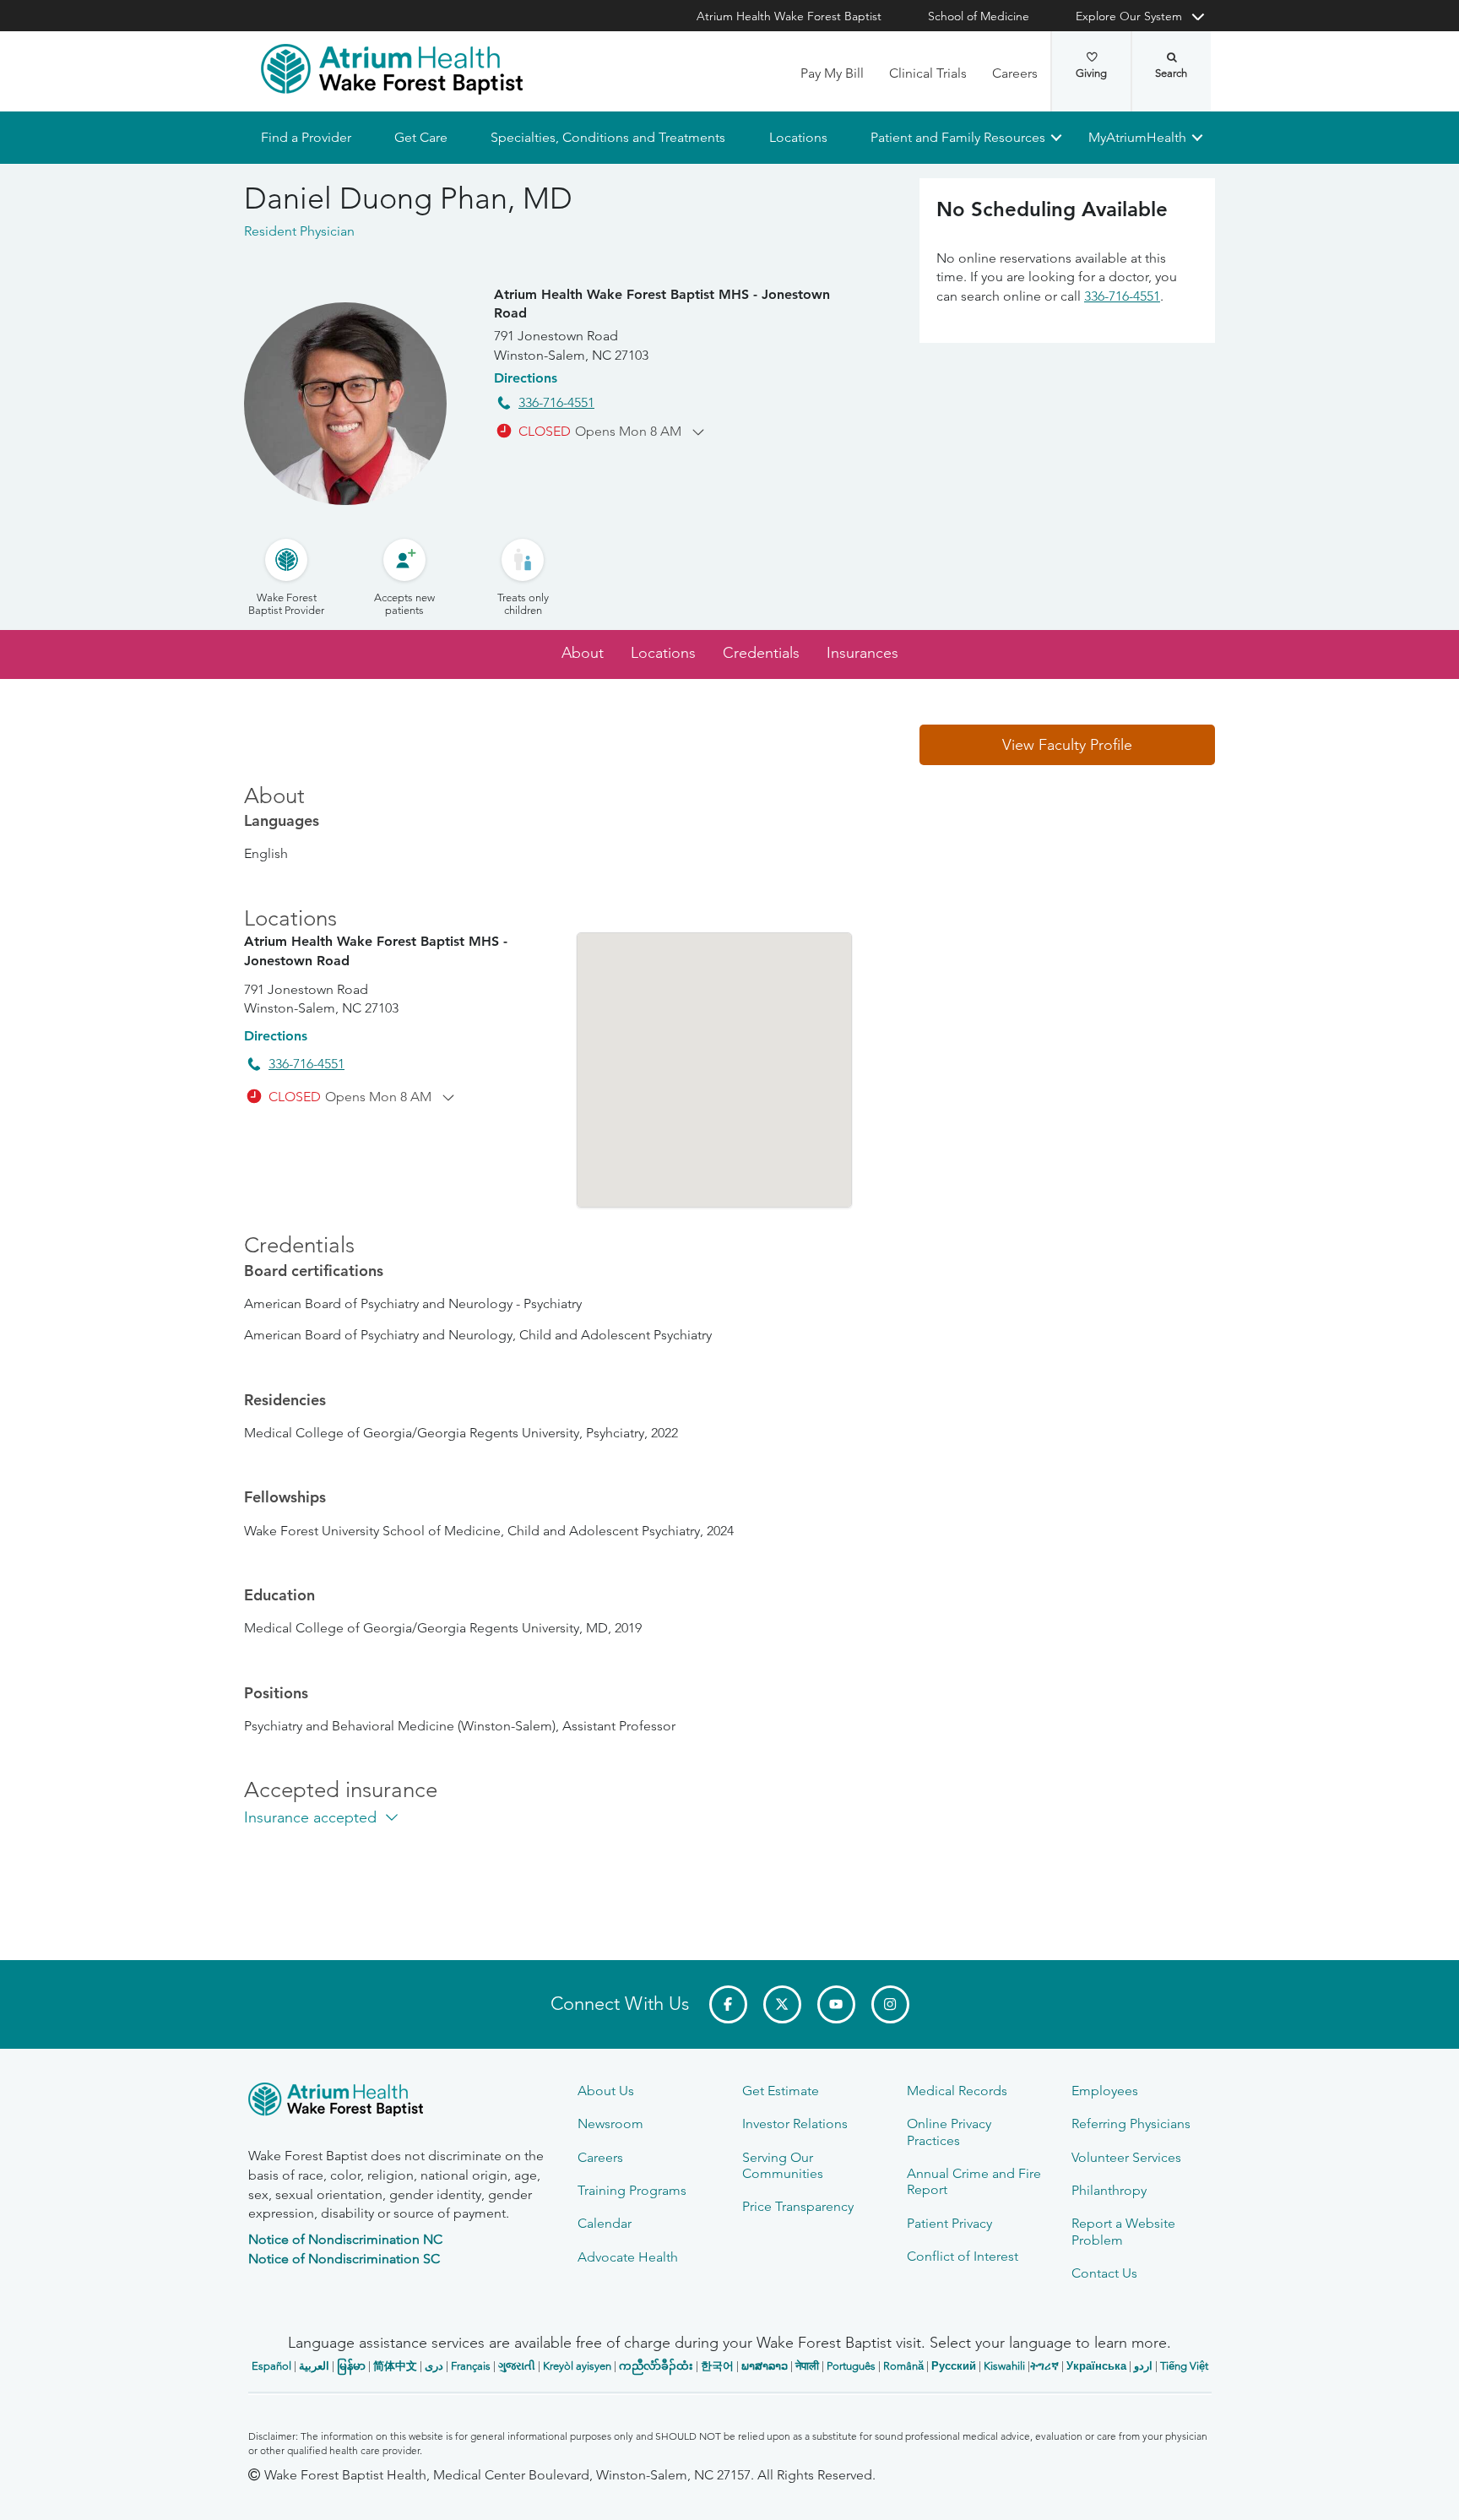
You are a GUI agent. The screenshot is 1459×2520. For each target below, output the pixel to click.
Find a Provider (306, 137)
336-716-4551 (556, 402)
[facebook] (728, 2004)
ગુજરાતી (517, 2366)
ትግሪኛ (1044, 2366)
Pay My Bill (832, 73)
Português (851, 2366)
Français (471, 2366)
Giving (1091, 73)
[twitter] (782, 2004)
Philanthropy (1109, 2190)
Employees (1105, 2091)
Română (903, 2366)
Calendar (605, 2223)
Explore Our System (1129, 16)
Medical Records (957, 2091)
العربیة (314, 2366)
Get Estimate (781, 2091)
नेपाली (807, 2366)
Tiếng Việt (1184, 2366)
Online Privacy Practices (949, 2132)
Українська (1096, 2366)
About (583, 653)
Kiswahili (1004, 2366)
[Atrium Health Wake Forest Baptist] (392, 69)
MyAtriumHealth (1137, 137)
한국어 (717, 2366)
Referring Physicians (1131, 2124)
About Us (606, 2091)
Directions (526, 378)
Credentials (761, 653)
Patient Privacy (949, 2223)
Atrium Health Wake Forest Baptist (789, 16)
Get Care (421, 137)
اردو (1143, 2366)
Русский (954, 2366)
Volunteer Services (1126, 2157)
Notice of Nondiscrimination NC (345, 2239)
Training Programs (632, 2190)
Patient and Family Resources (957, 137)
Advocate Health (628, 2257)
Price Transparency (798, 2206)
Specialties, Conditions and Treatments (608, 137)
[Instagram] (890, 2004)
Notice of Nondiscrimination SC (344, 2259)
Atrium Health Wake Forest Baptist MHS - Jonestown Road (662, 304)
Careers (1015, 73)
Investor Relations (795, 2124)
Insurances (862, 653)
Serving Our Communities (783, 2165)
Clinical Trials (928, 73)
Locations (797, 137)
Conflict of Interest (963, 2256)
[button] (1067, 745)
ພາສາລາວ (765, 2366)
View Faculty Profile (1067, 745)
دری (434, 2366)
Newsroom (610, 2124)
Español (271, 2366)
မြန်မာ (351, 2366)
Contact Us (1104, 2273)
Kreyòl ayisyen (577, 2366)
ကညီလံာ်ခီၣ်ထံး (656, 2366)
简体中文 (395, 2366)
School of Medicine (979, 16)
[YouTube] (836, 2004)
